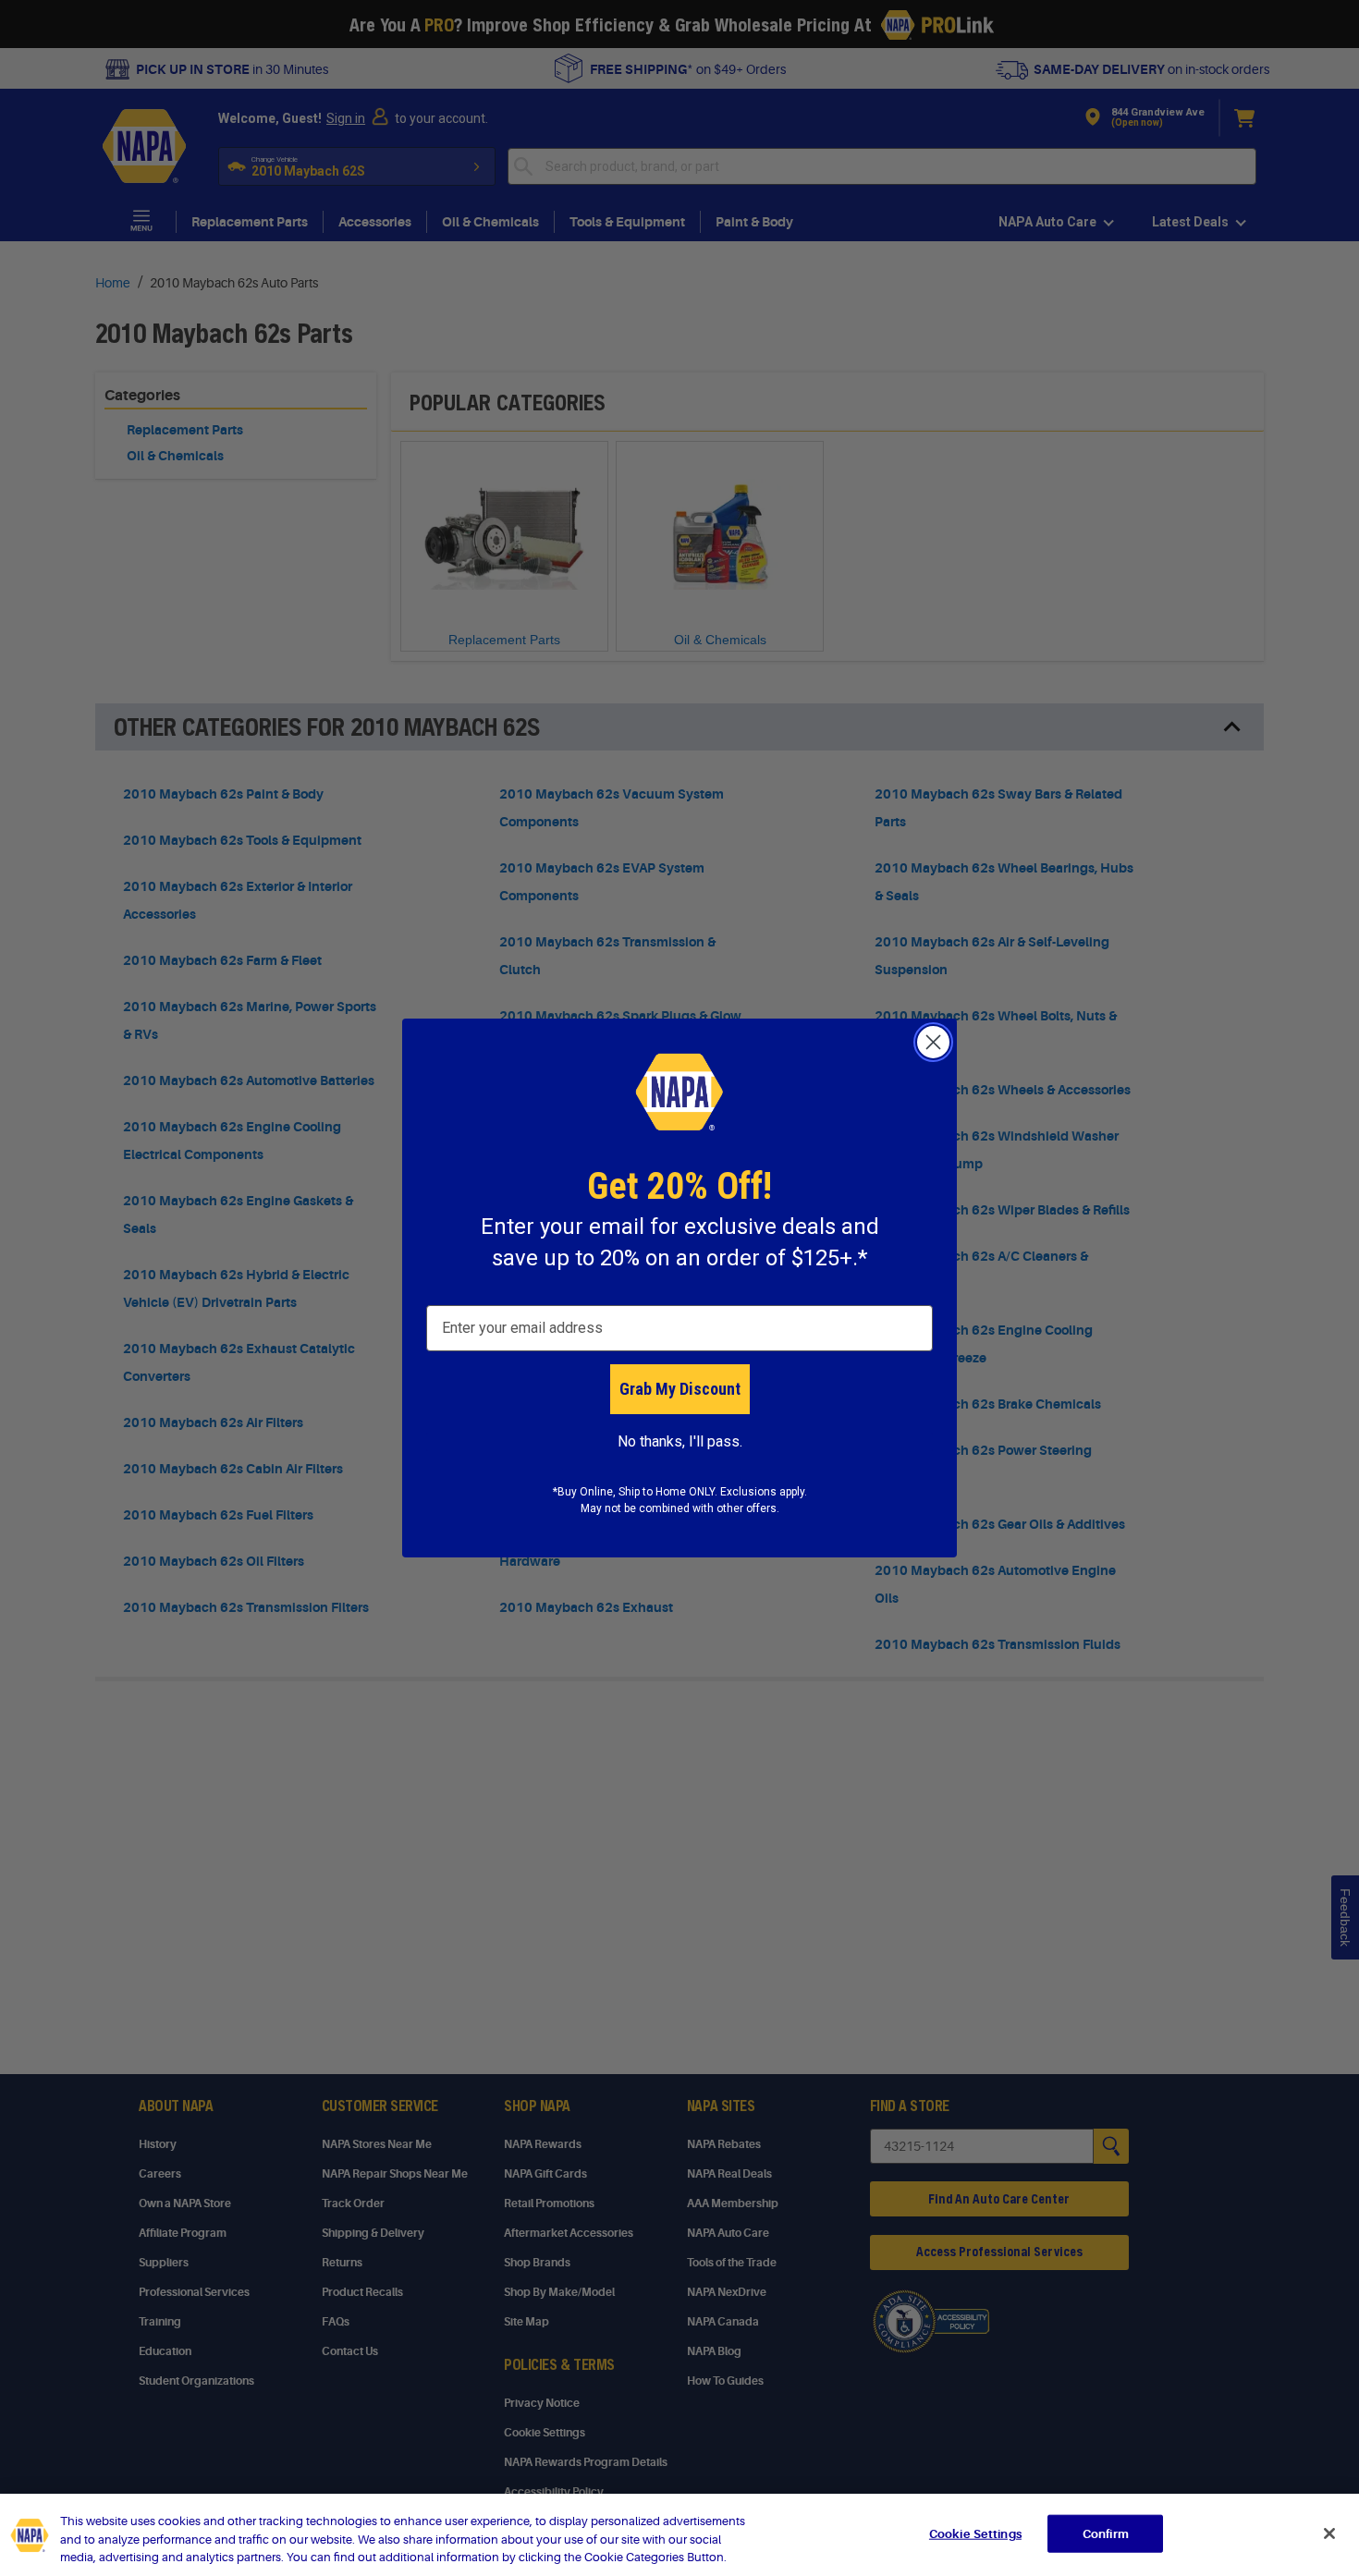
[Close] (1329, 2533)
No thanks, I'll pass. (680, 1441)
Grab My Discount (680, 1389)
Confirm (1106, 2533)
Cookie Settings (975, 2533)
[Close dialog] (933, 1042)
